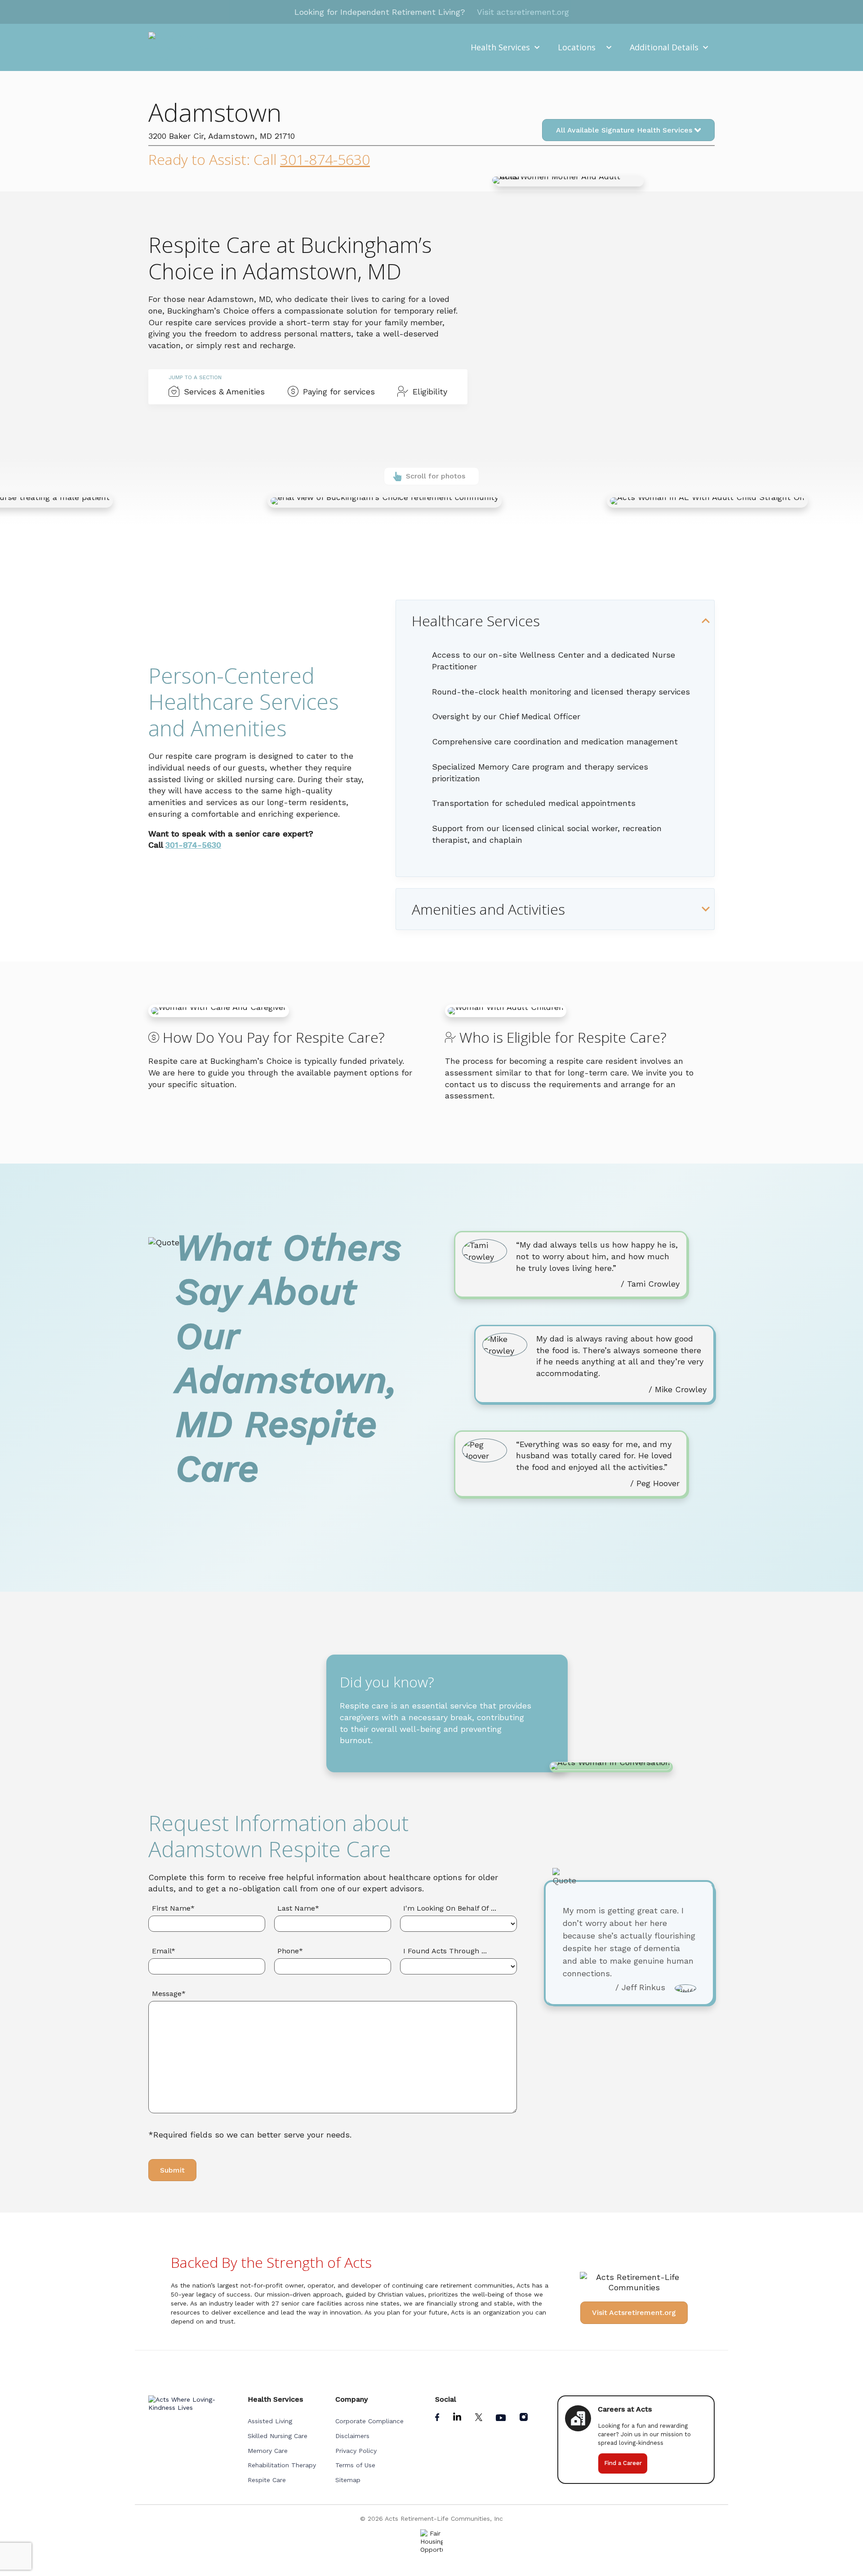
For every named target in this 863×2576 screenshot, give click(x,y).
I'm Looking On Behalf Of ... (450, 1908)
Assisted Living (270, 2421)
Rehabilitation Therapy (282, 2465)
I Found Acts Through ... (445, 1951)
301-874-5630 (325, 159)
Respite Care (267, 2480)
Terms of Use (355, 2465)
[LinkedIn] (458, 2419)
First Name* (173, 1908)
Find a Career (623, 2463)
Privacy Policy (356, 2451)
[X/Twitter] (480, 2419)
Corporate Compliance (369, 2421)
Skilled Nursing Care (278, 2436)
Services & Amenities (224, 392)
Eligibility (430, 392)
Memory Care (268, 2451)
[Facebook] (438, 2419)
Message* (169, 1994)
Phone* (290, 1951)
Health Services (500, 47)
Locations (577, 47)
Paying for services (339, 392)
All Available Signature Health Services (625, 130)
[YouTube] (502, 2419)
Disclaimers (352, 2436)
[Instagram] (524, 2419)
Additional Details (664, 47)
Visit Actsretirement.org (634, 2313)
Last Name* (298, 1908)
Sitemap (348, 2480)
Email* (164, 1951)
